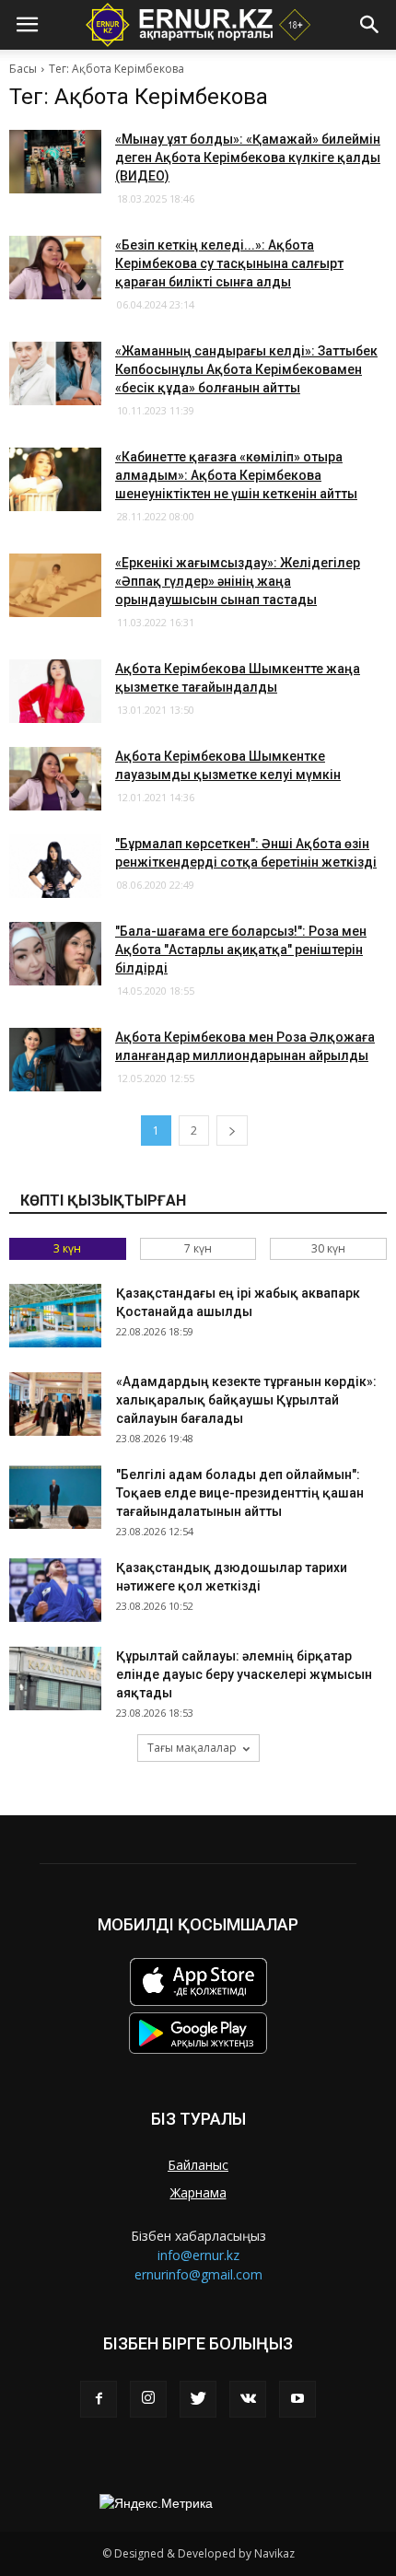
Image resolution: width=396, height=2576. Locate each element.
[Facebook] (99, 2399)
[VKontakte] (248, 2399)
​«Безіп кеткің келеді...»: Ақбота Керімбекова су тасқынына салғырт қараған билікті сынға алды (229, 263)
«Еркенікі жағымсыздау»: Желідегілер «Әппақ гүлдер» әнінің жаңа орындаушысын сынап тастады (238, 581)
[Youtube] (297, 2399)
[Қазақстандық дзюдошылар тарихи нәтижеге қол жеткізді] (55, 1590)
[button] (370, 25)
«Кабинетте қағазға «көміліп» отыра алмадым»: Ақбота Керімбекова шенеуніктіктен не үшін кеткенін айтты (236, 475)
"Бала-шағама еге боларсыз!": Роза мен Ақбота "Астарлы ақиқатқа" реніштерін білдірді (241, 950)
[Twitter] (198, 2399)
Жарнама (198, 2192)
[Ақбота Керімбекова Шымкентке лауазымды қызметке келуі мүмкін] (55, 779)
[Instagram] (148, 2399)
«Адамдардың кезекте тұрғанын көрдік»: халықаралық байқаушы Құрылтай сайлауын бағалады (246, 1400)
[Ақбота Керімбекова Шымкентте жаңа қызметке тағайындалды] (55, 691)
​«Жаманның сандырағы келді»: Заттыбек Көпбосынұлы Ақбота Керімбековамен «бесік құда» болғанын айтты (246, 369)
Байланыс (198, 2165)
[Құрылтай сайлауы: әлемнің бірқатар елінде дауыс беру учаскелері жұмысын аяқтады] (55, 1678)
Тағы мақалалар (192, 1748)
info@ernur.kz (198, 2255)
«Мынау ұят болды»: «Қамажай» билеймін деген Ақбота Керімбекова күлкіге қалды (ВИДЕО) (248, 157)
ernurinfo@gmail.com (198, 2274)
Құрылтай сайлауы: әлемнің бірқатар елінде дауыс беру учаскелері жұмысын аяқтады (244, 1674)
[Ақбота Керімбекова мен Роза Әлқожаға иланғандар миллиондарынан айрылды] (55, 1060)
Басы (23, 69)
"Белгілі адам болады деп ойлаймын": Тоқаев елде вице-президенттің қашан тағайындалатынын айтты (240, 1493)
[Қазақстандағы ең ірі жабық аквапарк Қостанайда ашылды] (55, 1316)
